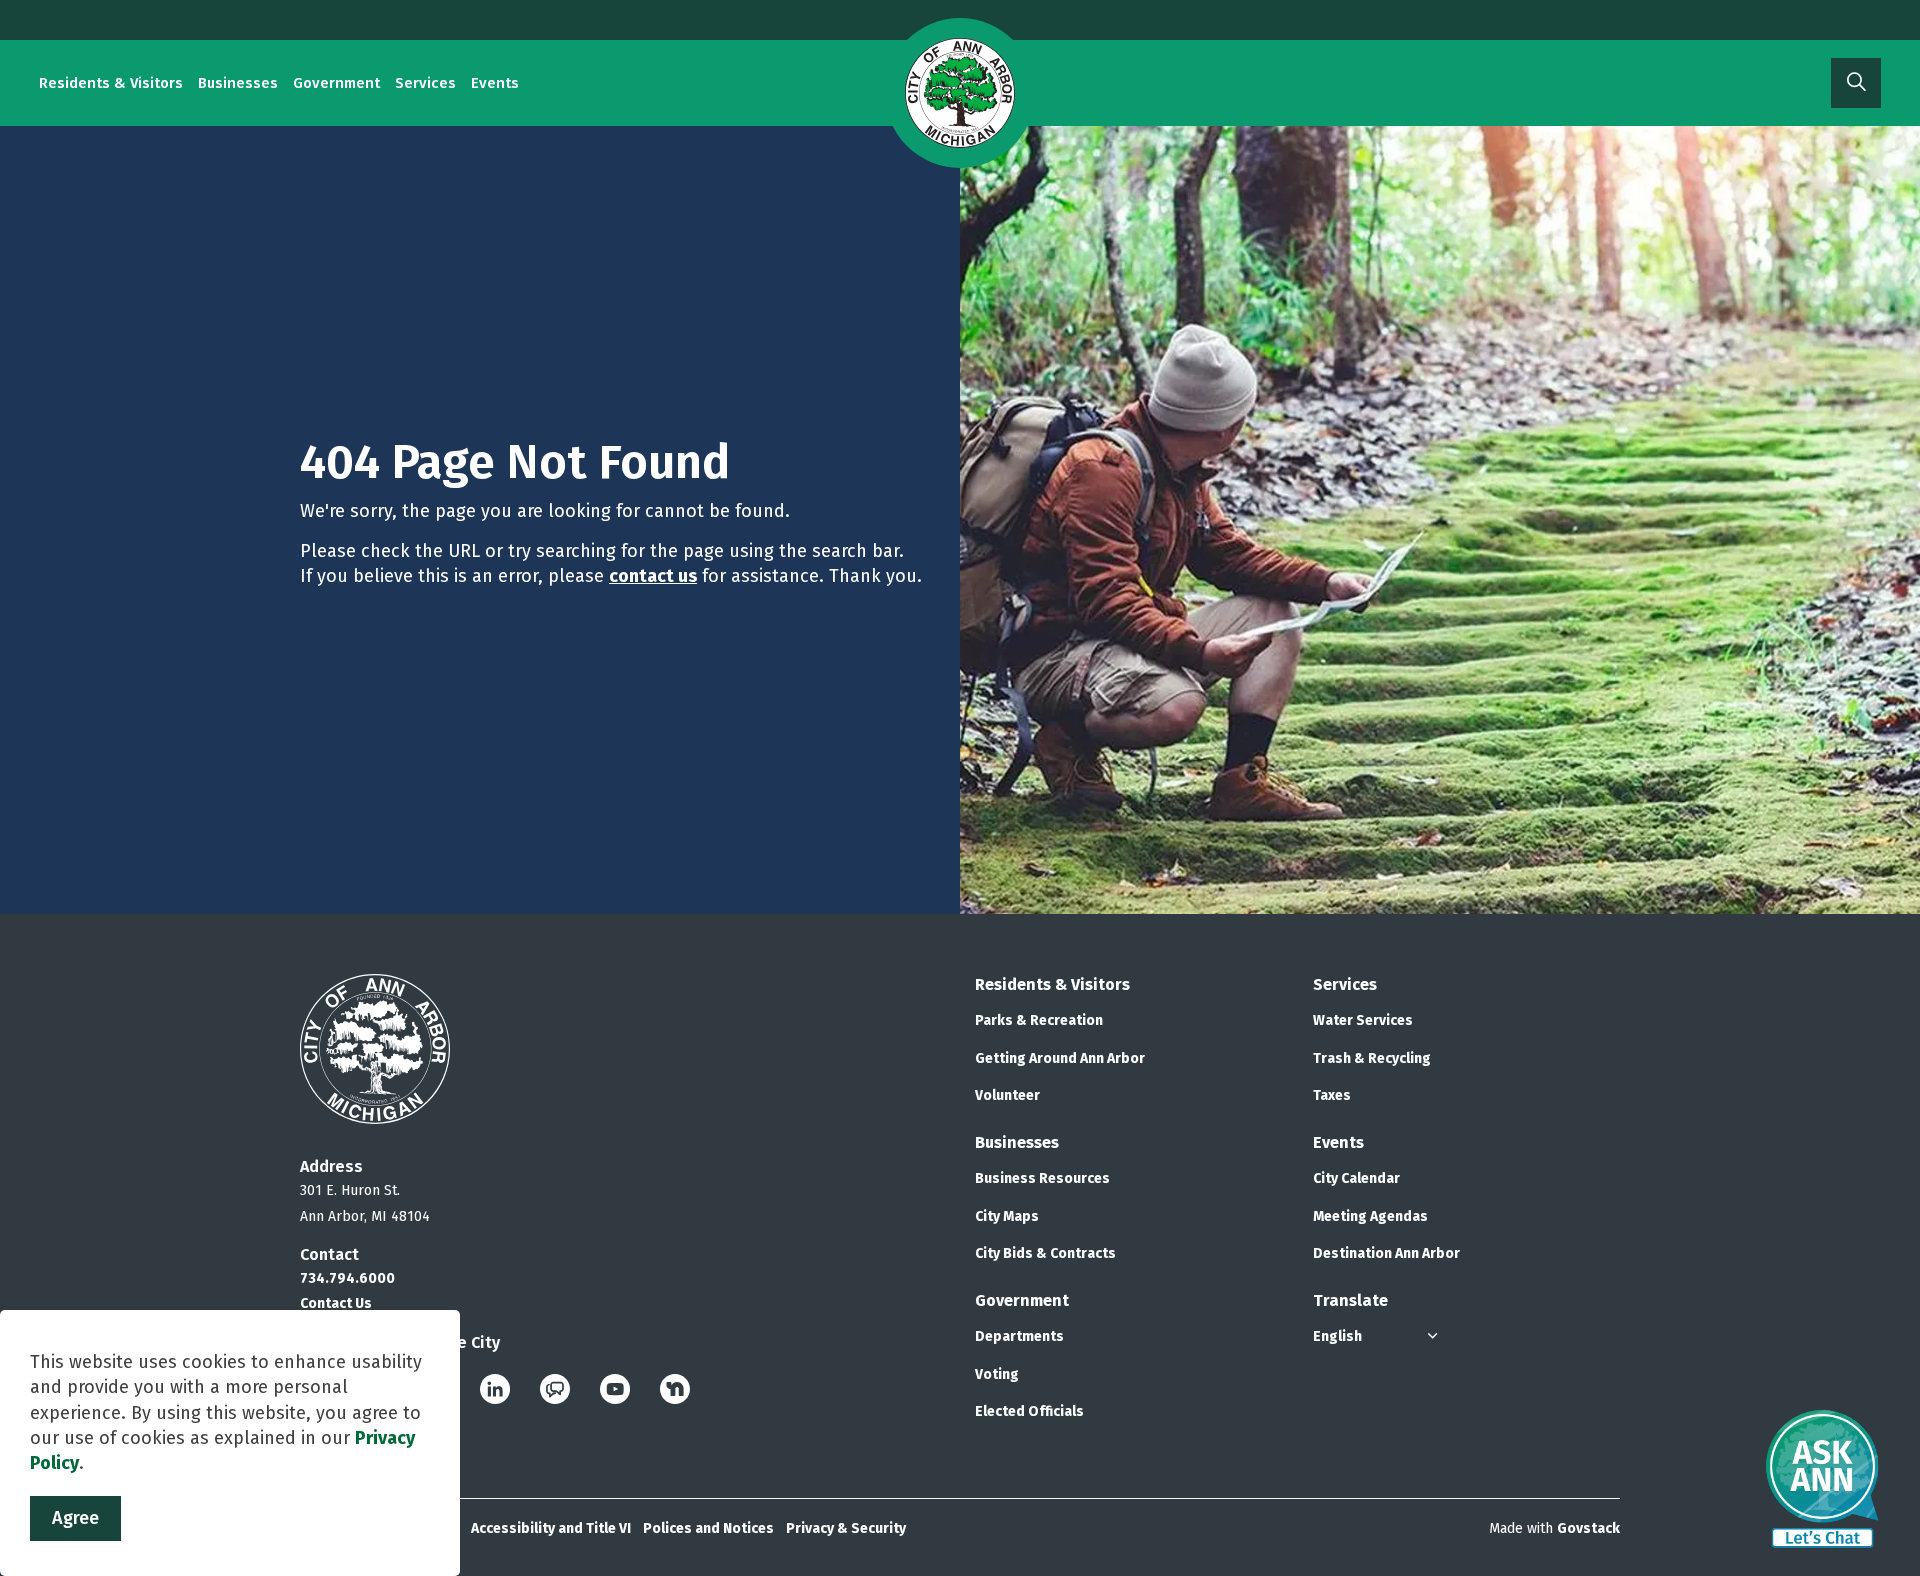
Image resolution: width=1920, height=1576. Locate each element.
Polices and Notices (708, 1528)
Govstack (1588, 1528)
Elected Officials (1029, 1411)
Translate (1350, 1300)
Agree (75, 1518)
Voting (997, 1374)
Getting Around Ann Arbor (1060, 1058)
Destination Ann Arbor (1386, 1253)
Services (425, 83)
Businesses (238, 83)
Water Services (1363, 1020)
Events (495, 83)
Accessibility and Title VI (551, 1528)
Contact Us (336, 1303)
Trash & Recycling (1372, 1058)
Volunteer (1007, 1095)
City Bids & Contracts (1045, 1253)
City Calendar (1356, 1178)
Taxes (1332, 1095)
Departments (1019, 1336)
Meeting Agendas (1370, 1216)
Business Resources (1042, 1178)
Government (336, 83)
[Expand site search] (1856, 83)
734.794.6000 (347, 1278)
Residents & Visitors (111, 83)
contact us (653, 576)
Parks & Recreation (1039, 1020)
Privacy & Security (846, 1528)
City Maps (1007, 1216)
